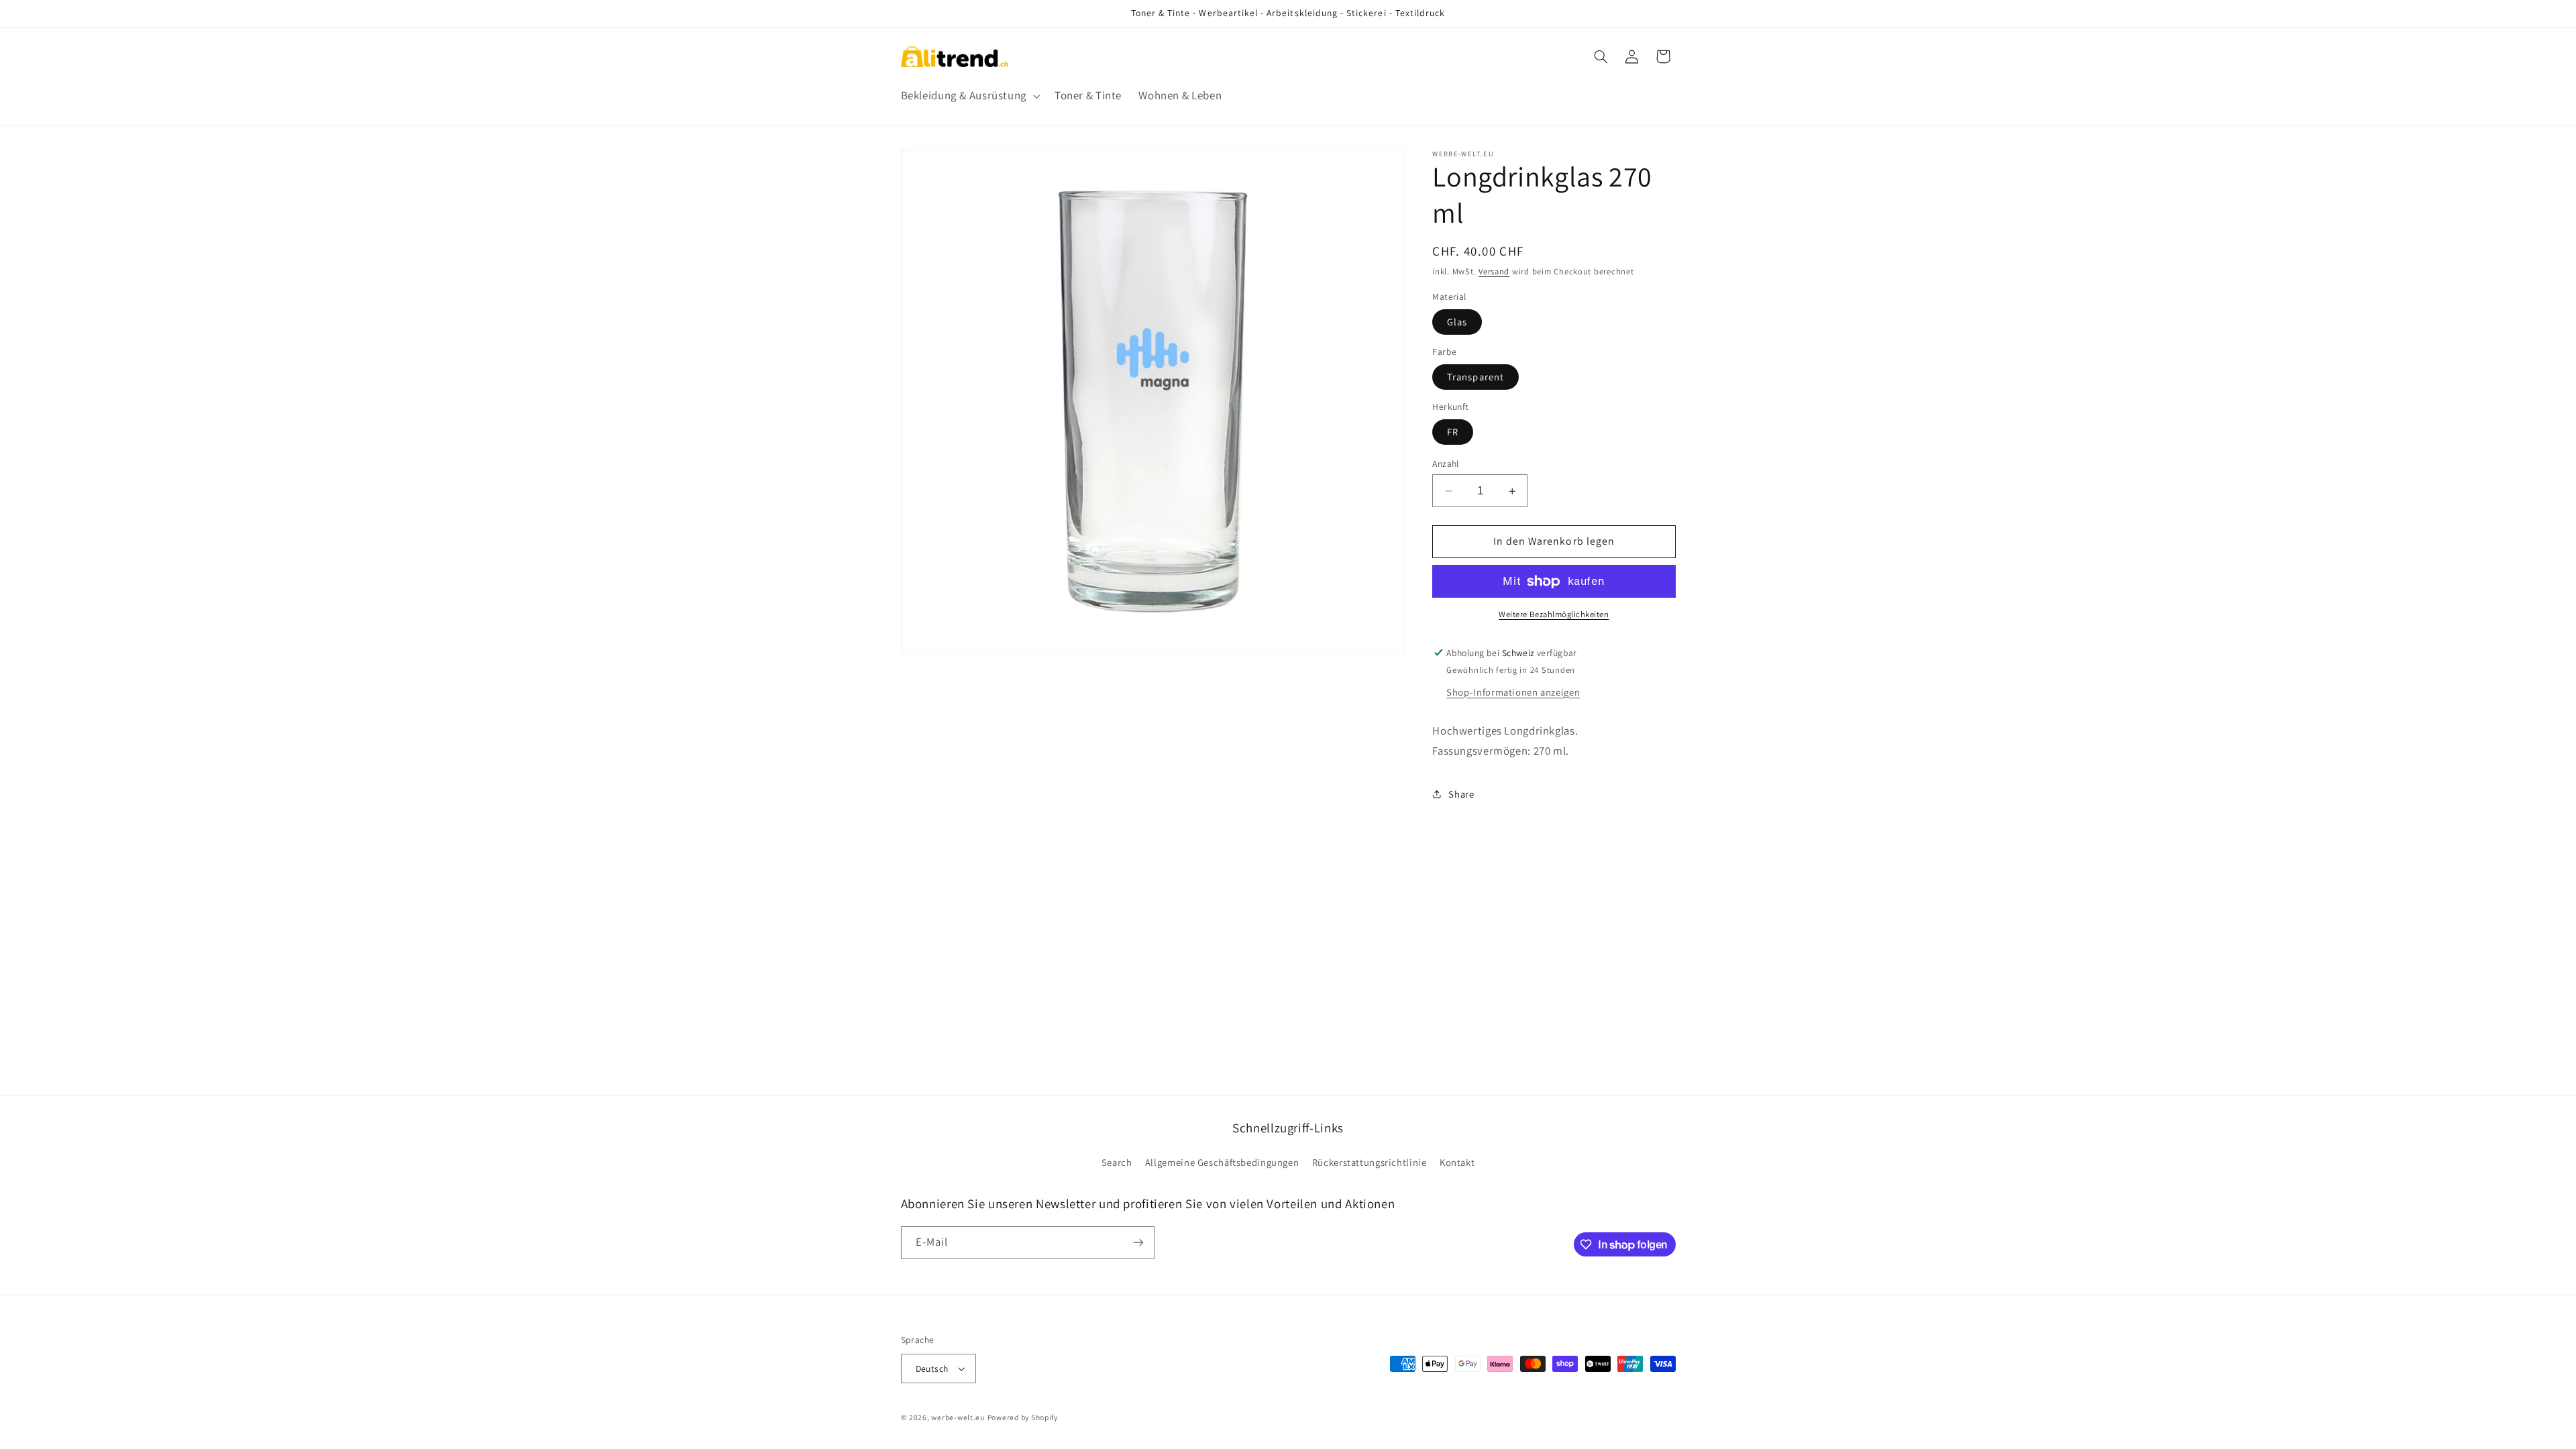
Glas (1457, 322)
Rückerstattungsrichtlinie (1370, 1162)
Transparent (1475, 377)
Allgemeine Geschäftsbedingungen (1222, 1162)
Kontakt (1457, 1162)
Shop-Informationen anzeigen (1513, 692)
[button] (969, 96)
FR (1453, 432)
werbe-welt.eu (958, 1417)
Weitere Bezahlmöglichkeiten (1554, 614)
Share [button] (1461, 794)
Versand (1494, 271)
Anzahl (1446, 464)
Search (1117, 1162)
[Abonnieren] (1138, 1243)
